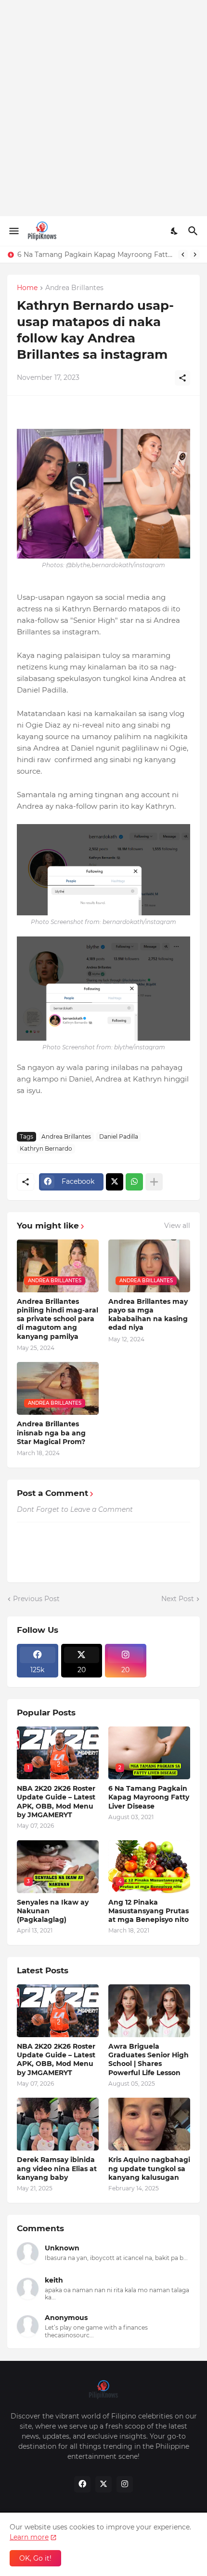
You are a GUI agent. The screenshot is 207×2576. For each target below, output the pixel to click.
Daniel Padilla (119, 1136)
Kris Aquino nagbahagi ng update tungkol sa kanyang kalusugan (149, 2168)
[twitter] (103, 2484)
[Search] (194, 231)
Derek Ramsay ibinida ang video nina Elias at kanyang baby (57, 2168)
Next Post (178, 1599)
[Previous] (183, 255)
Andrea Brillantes (74, 288)
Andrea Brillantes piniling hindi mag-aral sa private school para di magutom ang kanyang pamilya (58, 1319)
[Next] (195, 255)
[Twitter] (115, 1182)
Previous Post (36, 1599)
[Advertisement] (103, 108)
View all (177, 1226)
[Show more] (154, 1182)
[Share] (182, 378)
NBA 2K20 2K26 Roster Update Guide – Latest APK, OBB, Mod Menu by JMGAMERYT (56, 1802)
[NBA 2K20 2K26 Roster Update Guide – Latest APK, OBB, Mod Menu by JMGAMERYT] (58, 2011)
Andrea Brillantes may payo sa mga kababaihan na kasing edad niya (148, 1315)
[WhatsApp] (134, 1182)
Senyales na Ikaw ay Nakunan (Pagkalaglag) (92, 255)
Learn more (29, 2537)
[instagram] (125, 2484)
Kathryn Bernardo (46, 1148)
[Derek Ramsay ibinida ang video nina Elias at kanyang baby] (58, 2124)
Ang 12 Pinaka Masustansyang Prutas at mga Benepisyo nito (149, 1911)
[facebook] (82, 2484)
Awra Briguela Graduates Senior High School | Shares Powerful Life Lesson (149, 2060)
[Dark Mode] (175, 231)
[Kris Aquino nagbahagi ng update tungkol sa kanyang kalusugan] (149, 2124)
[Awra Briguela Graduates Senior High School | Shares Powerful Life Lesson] (149, 2011)
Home (27, 288)
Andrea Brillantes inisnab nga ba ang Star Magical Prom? (51, 1433)
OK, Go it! (35, 2558)
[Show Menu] (13, 231)
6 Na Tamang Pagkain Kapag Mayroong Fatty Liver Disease (149, 1797)
